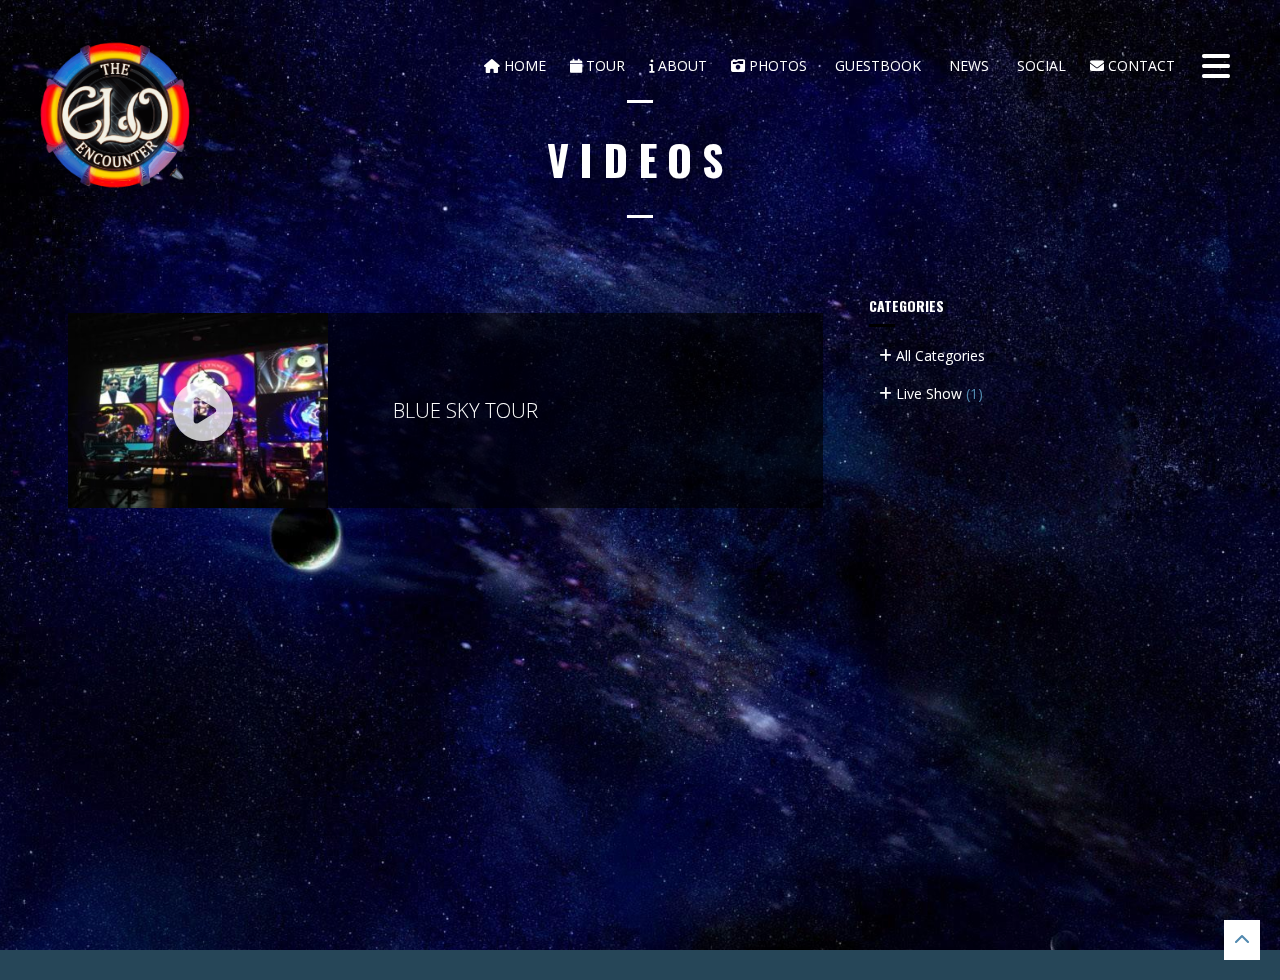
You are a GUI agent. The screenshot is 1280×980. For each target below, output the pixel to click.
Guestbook (876, 65)
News (967, 65)
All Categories (938, 355)
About (680, 65)
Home (523, 65)
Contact (1139, 65)
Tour (603, 65)
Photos (776, 65)
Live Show (937, 393)
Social (1039, 65)
